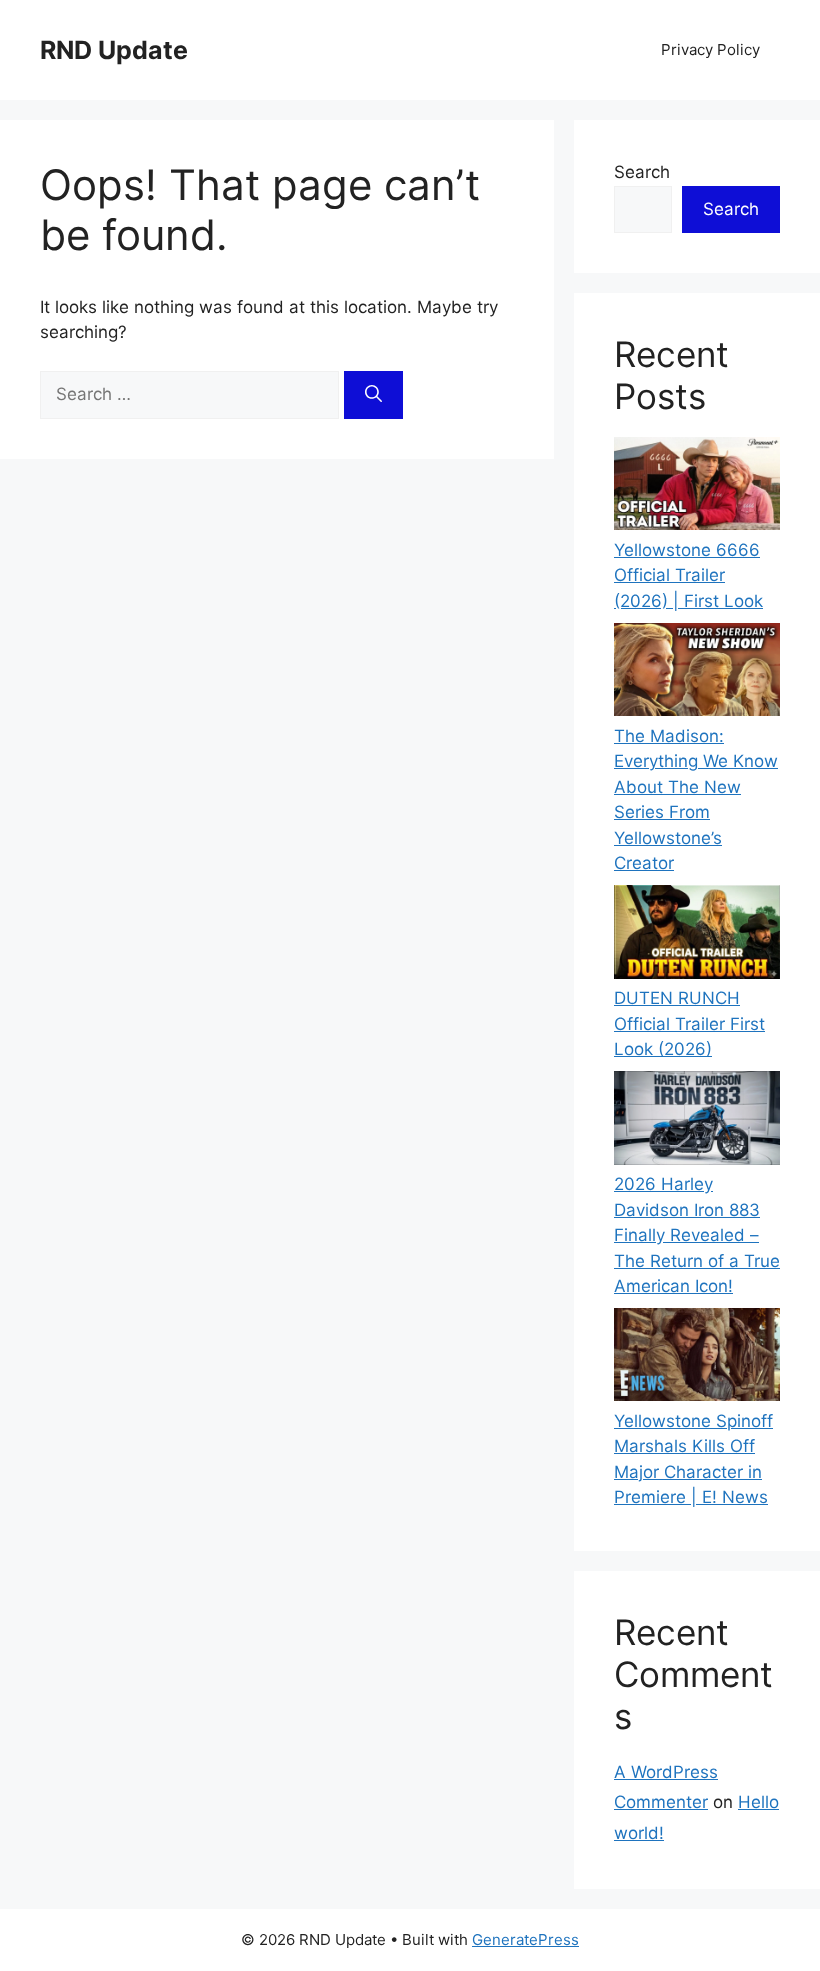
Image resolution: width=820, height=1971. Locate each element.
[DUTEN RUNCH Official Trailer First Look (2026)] (697, 935)
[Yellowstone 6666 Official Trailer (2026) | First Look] (697, 487)
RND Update (114, 50)
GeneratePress (525, 1939)
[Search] (373, 395)
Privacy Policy (710, 49)
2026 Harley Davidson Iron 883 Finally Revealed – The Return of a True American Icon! (697, 1235)
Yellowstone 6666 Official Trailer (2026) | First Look (688, 575)
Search (642, 172)
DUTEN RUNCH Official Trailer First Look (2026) (689, 1023)
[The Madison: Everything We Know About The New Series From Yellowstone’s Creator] (697, 673)
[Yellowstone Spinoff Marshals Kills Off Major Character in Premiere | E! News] (697, 1358)
